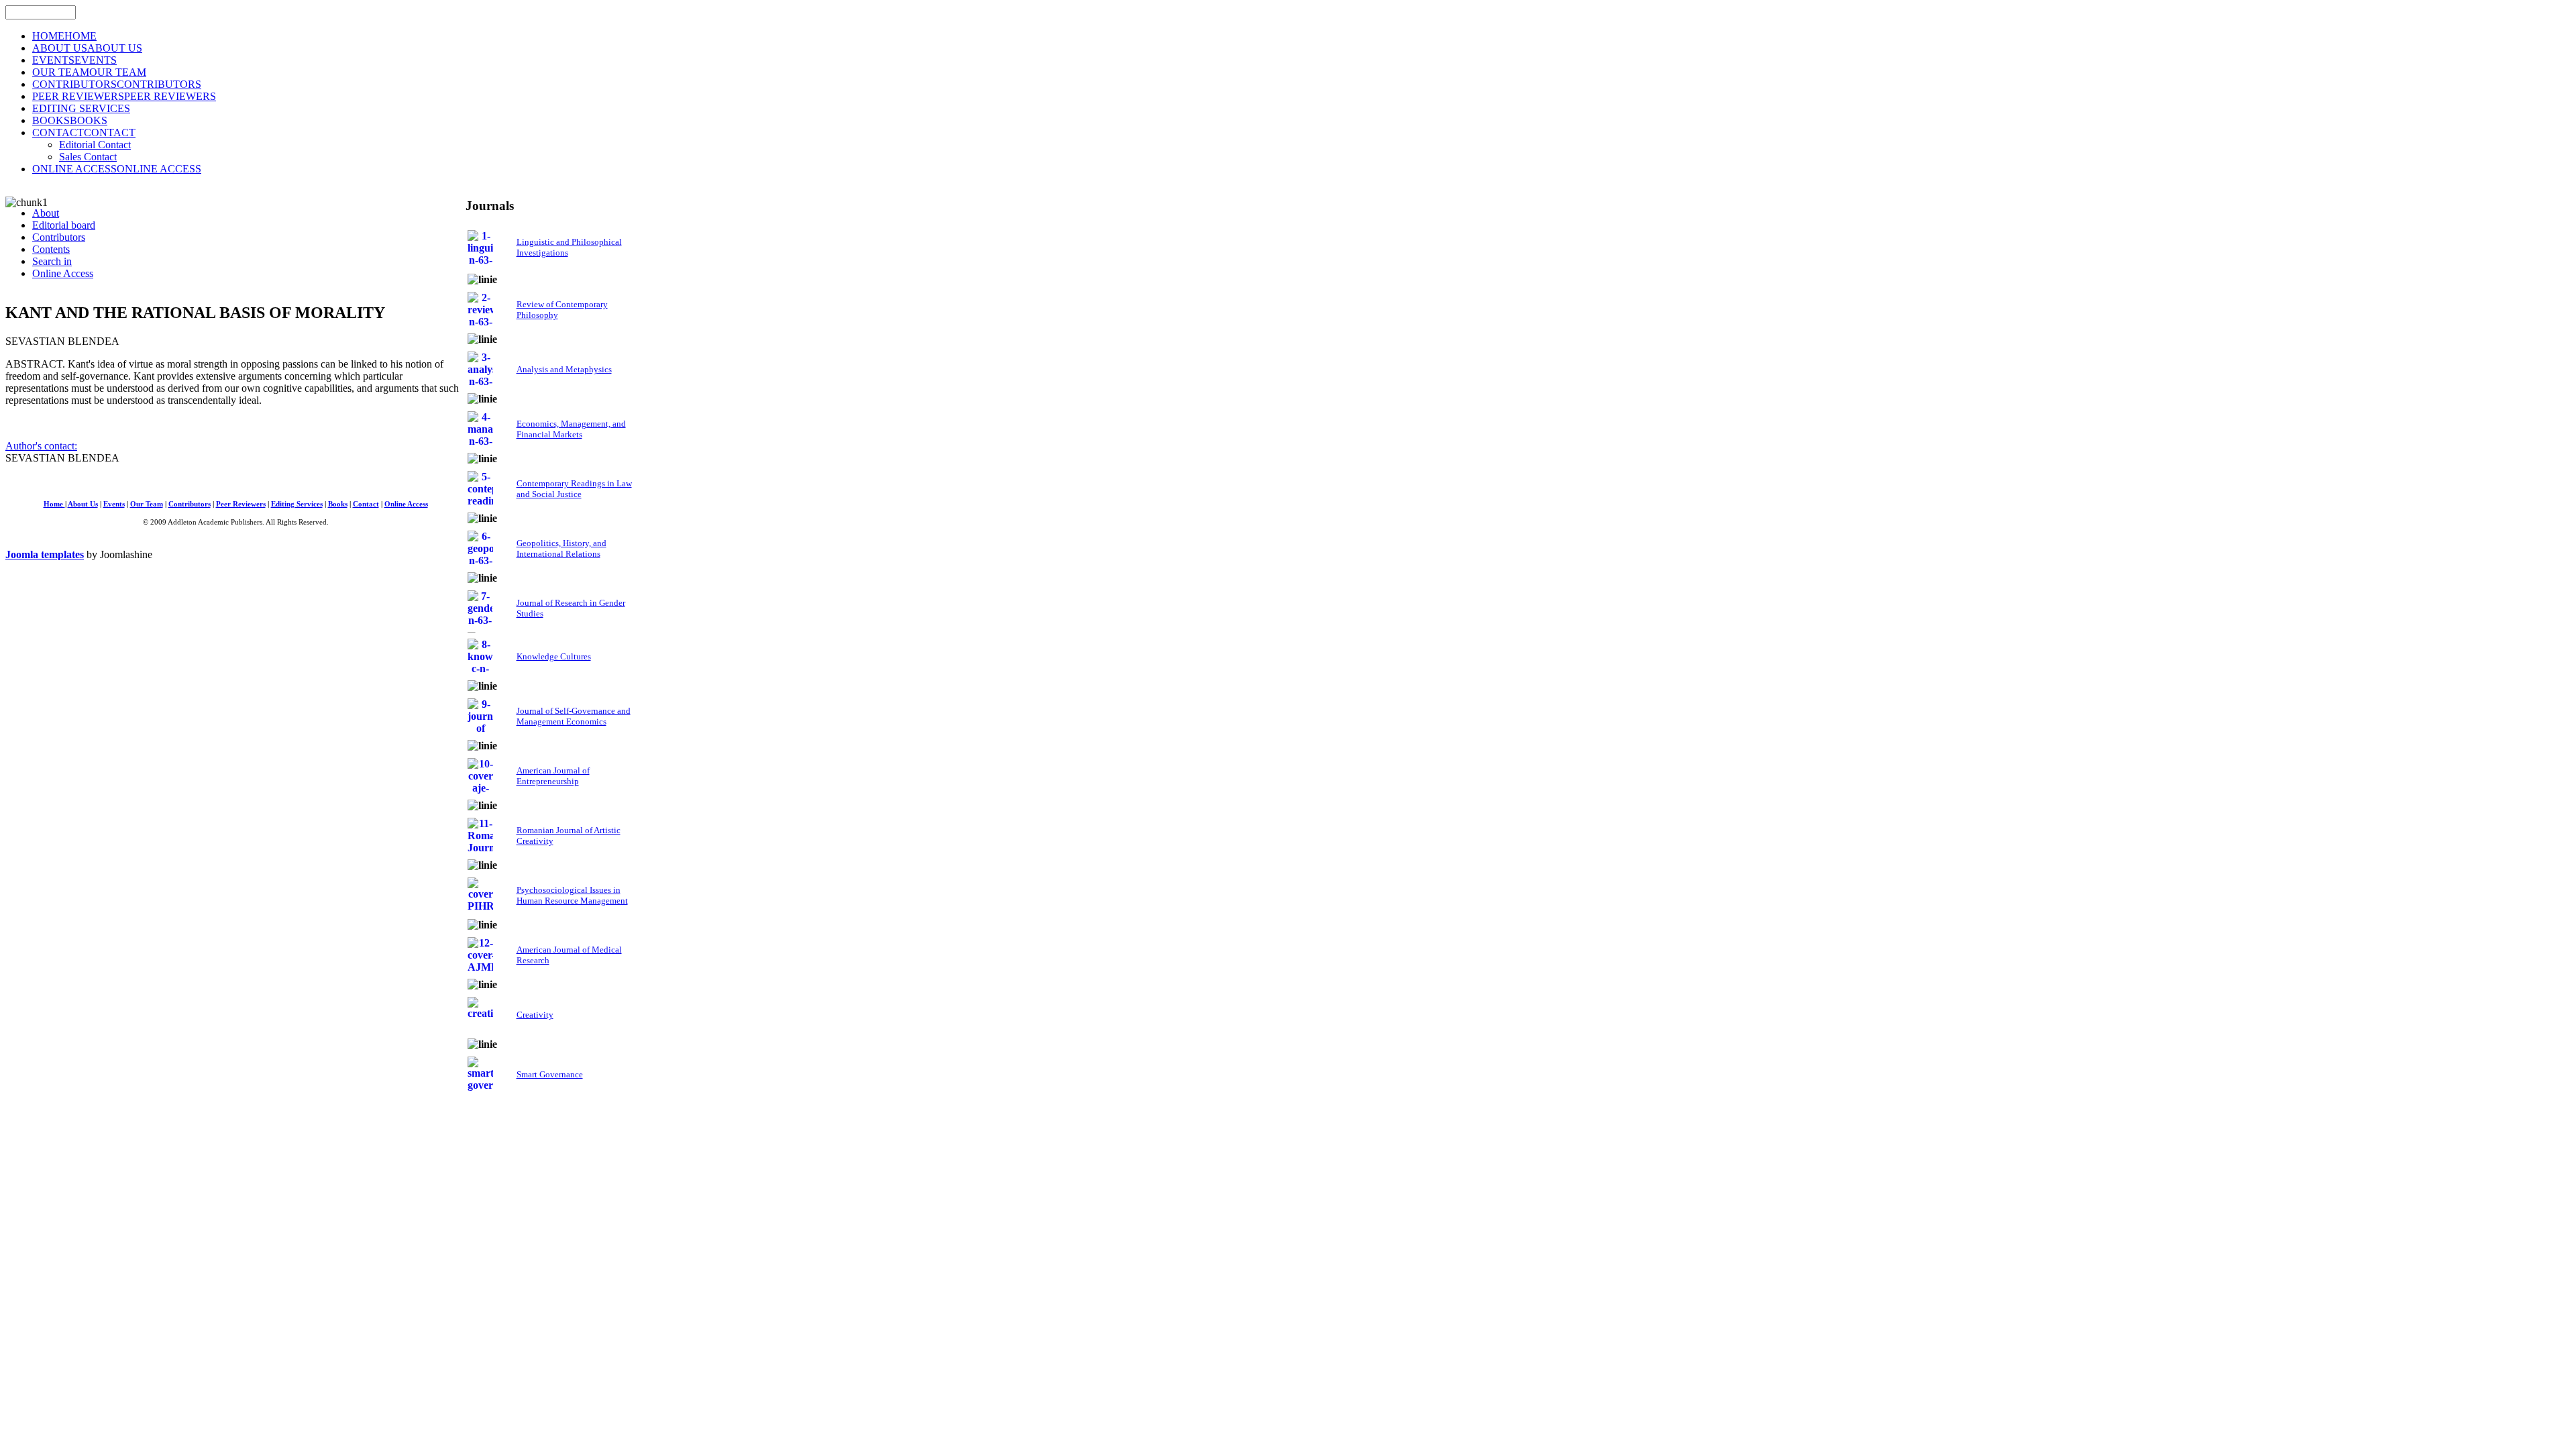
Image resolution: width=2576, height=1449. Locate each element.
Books (338, 504)
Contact (366, 504)
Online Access (406, 504)
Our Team (147, 504)
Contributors (190, 504)
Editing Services (297, 504)
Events (114, 504)
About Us (83, 504)
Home (54, 504)
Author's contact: (41, 446)
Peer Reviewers (241, 504)
